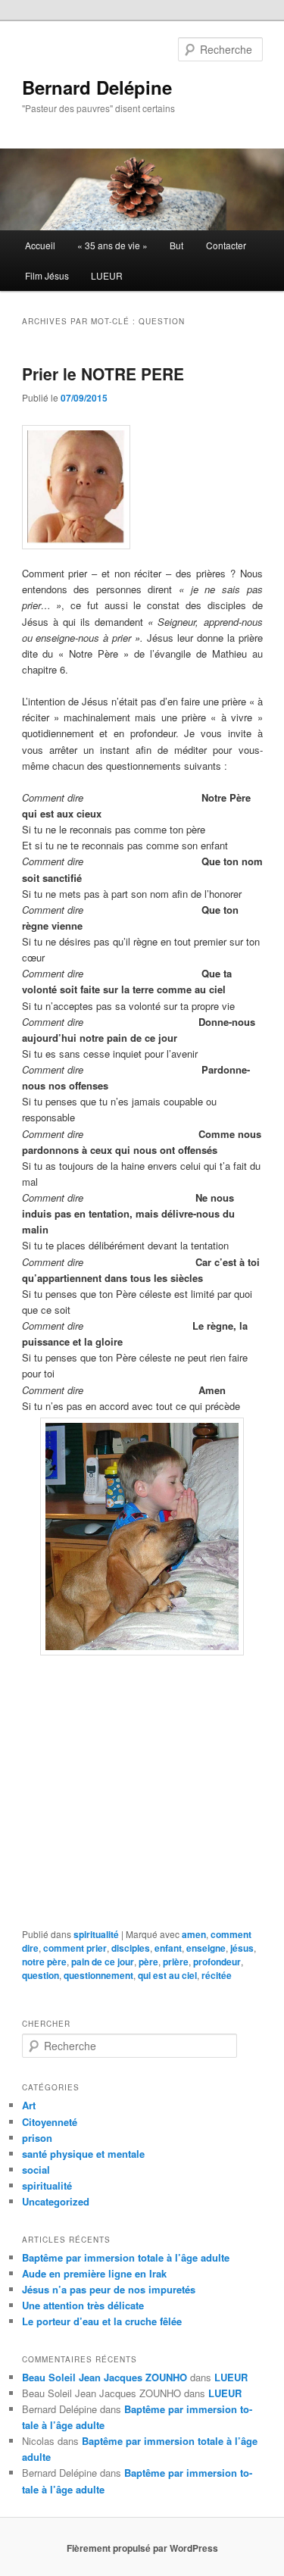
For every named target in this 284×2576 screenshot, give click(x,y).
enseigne (206, 1948)
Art (29, 2105)
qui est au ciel (167, 1975)
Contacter (226, 245)
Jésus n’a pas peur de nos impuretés (109, 2289)
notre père (44, 1962)
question (41, 1975)
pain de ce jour (103, 1962)
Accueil (40, 245)
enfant (168, 1948)
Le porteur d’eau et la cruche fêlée (102, 2321)
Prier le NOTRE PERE (103, 374)
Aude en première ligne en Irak (94, 2273)
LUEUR (107, 275)
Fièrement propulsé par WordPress (142, 2548)
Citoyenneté (50, 2122)
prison (37, 2138)
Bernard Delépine (97, 87)
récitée (217, 1975)
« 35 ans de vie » (112, 245)
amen (194, 1934)
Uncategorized (56, 2201)
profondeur (217, 1962)
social (36, 2170)
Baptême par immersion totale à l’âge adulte (126, 2257)
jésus (242, 1948)
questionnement (98, 1975)
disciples (131, 1948)
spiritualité (96, 1934)
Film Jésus (47, 275)
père (148, 1962)
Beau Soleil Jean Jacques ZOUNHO (105, 2377)
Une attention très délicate (83, 2305)
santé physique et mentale (83, 2154)
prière (176, 1962)
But (176, 245)
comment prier (75, 1948)
